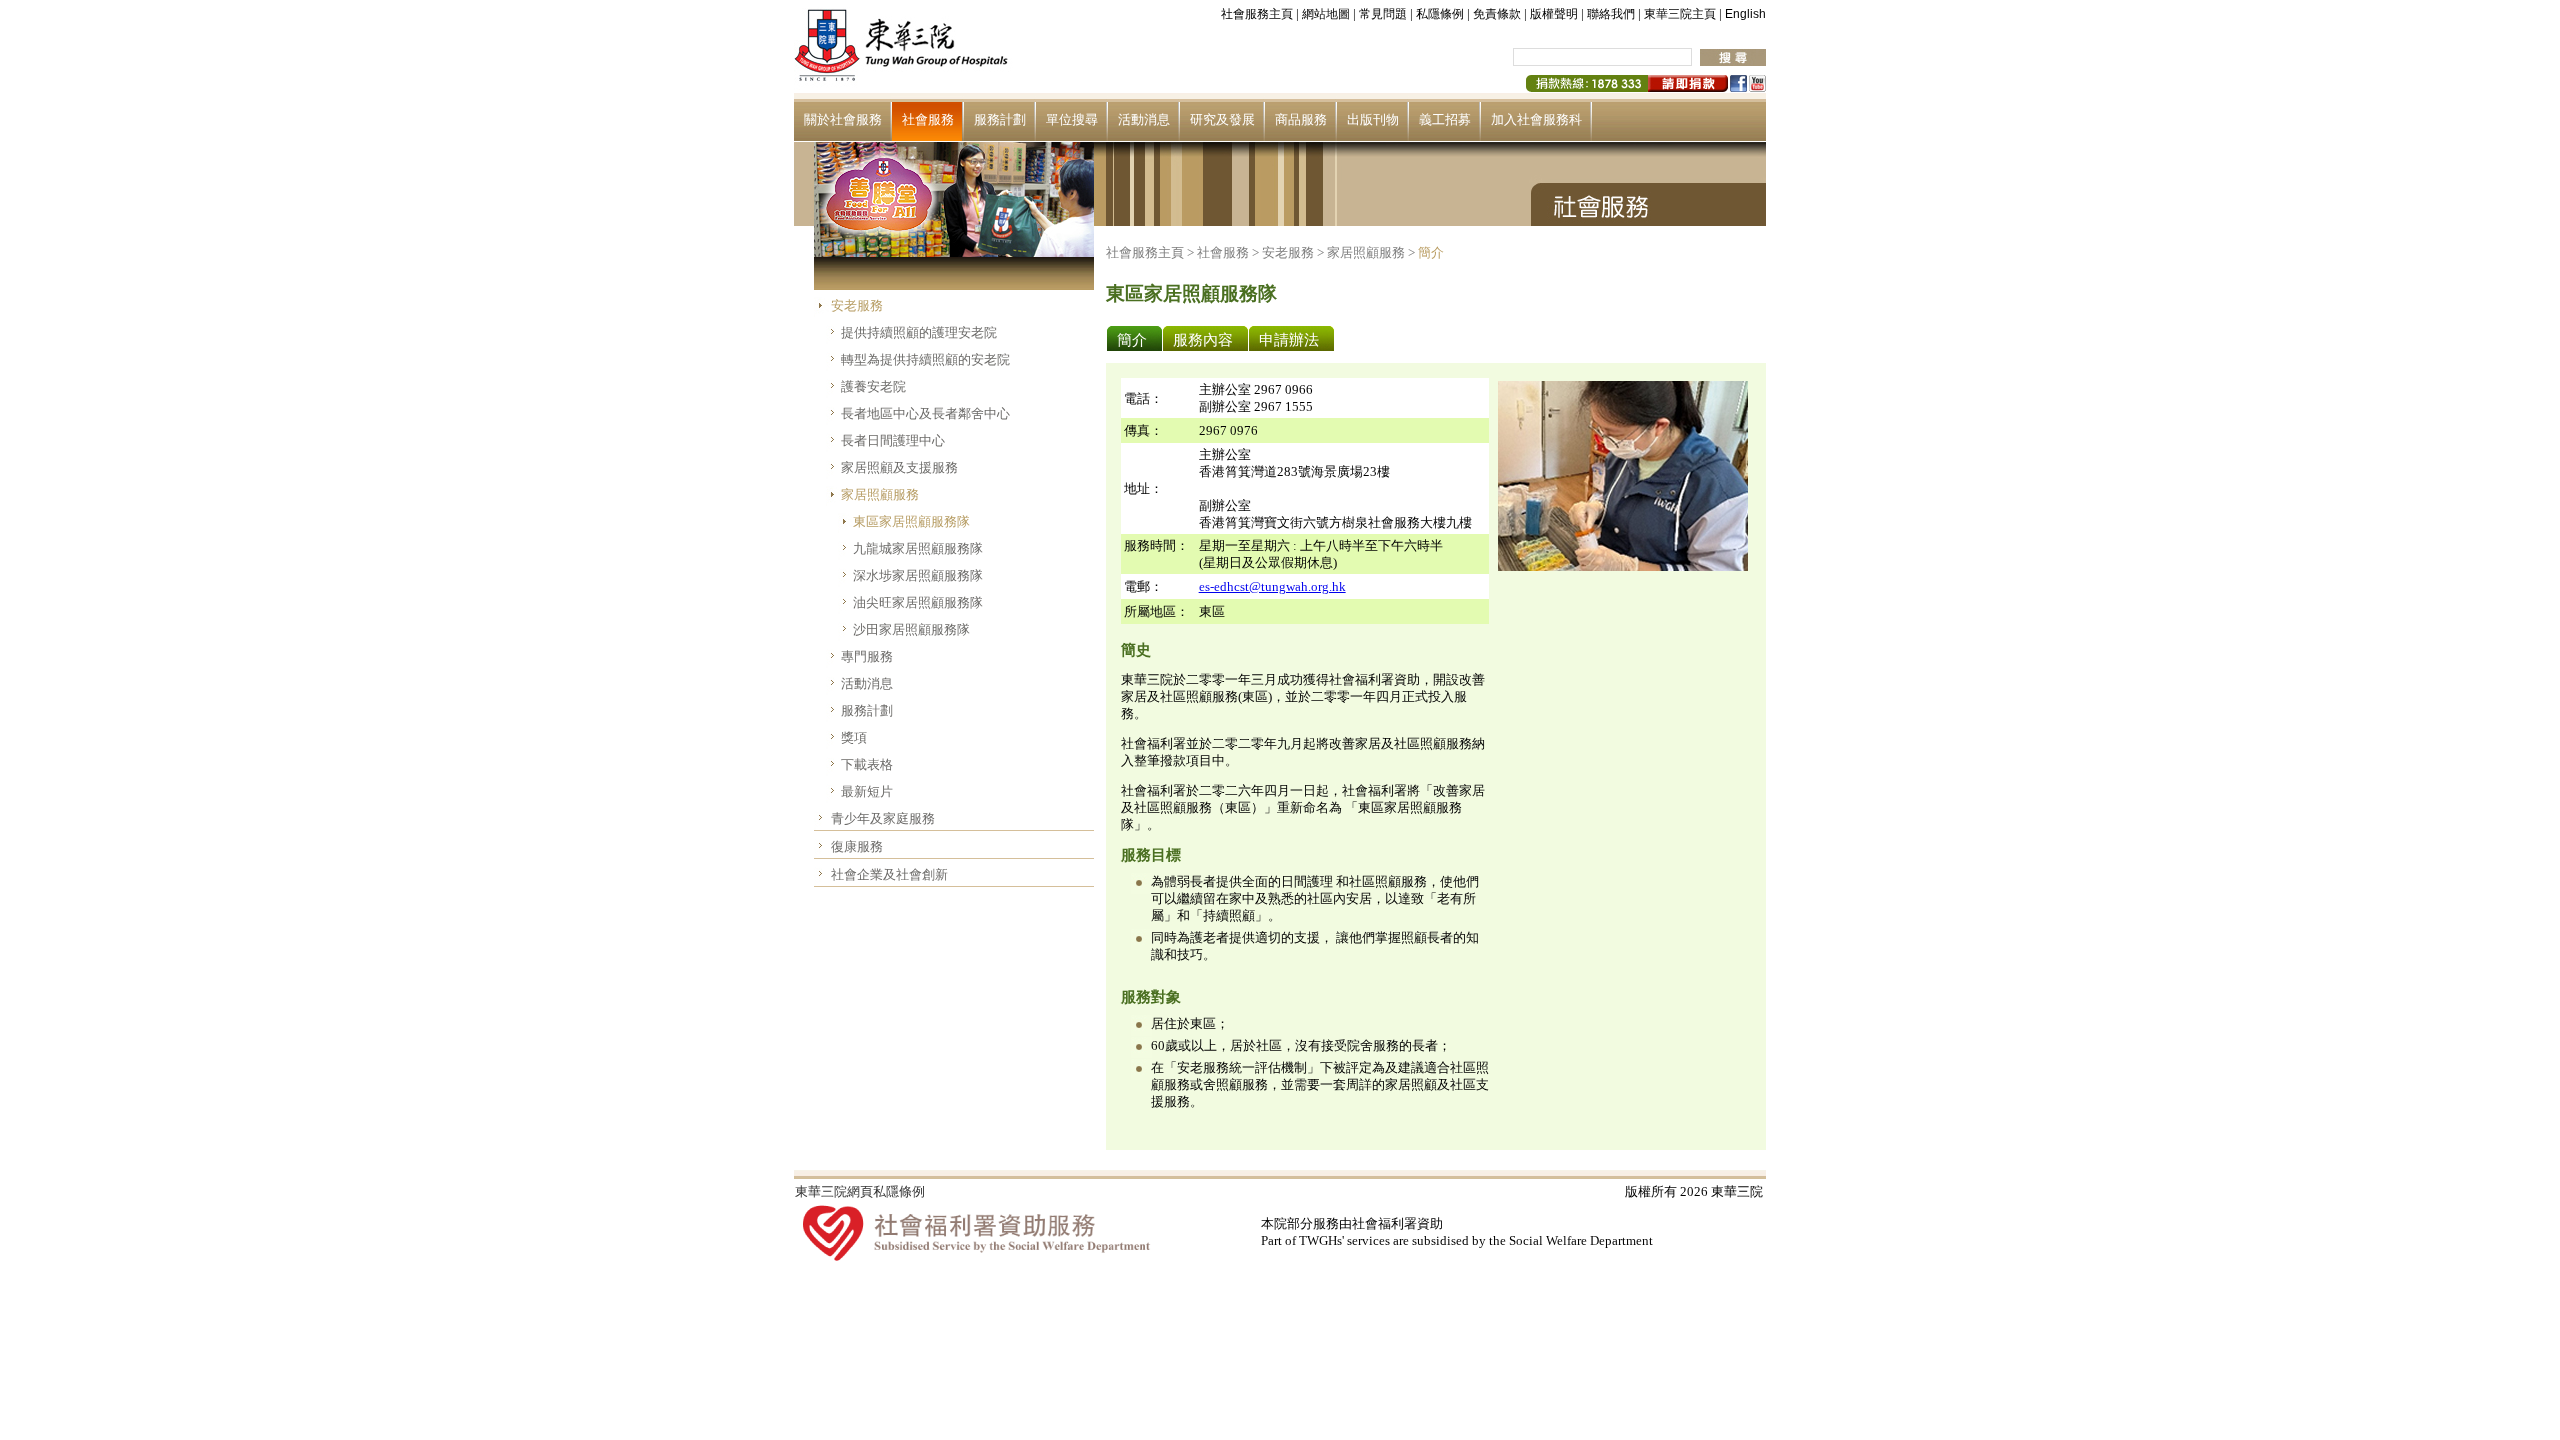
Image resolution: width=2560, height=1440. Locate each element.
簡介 (1431, 252)
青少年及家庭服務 (883, 818)
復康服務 (857, 846)
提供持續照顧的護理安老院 (919, 332)
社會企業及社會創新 (889, 874)
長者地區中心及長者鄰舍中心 (925, 413)
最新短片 (867, 791)
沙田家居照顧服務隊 (911, 629)
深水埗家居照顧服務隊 (918, 575)
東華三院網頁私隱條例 (860, 1191)
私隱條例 (1440, 14)
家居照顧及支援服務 (899, 467)
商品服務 (1301, 119)
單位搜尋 (1072, 119)
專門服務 (867, 656)
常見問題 (1383, 14)
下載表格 (867, 764)
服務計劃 (1000, 119)
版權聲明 (1554, 14)
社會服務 (928, 119)
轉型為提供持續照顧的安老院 (925, 359)
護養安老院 (873, 386)
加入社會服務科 (1536, 119)
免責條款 (1497, 14)
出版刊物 (1373, 119)
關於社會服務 (843, 119)
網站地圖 (1326, 14)
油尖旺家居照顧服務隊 (918, 602)
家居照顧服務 (880, 494)
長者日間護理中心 (893, 440)
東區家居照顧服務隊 (911, 521)
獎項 (854, 737)
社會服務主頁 (1257, 14)
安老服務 (857, 305)
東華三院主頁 (1680, 14)
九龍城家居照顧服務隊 (918, 548)
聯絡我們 (1611, 14)
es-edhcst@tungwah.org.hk (1272, 586)
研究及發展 (1222, 119)
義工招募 (1445, 119)
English (1745, 14)
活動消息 (1144, 119)
